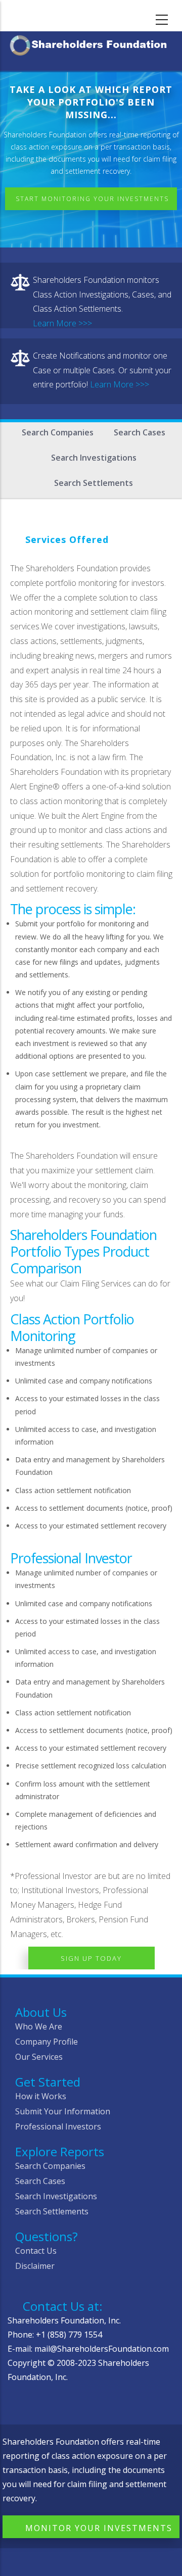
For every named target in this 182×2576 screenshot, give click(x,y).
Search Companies (58, 432)
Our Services (39, 2057)
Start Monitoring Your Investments (92, 199)
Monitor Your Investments (99, 2528)
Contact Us (36, 2251)
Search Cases (140, 432)
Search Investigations (94, 458)
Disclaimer (35, 2266)
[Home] (91, 44)
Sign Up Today (91, 1958)
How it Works (41, 2096)
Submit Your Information (63, 2111)
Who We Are (39, 2026)
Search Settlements (94, 483)
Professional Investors (58, 2126)
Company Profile (47, 2042)
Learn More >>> (62, 323)
